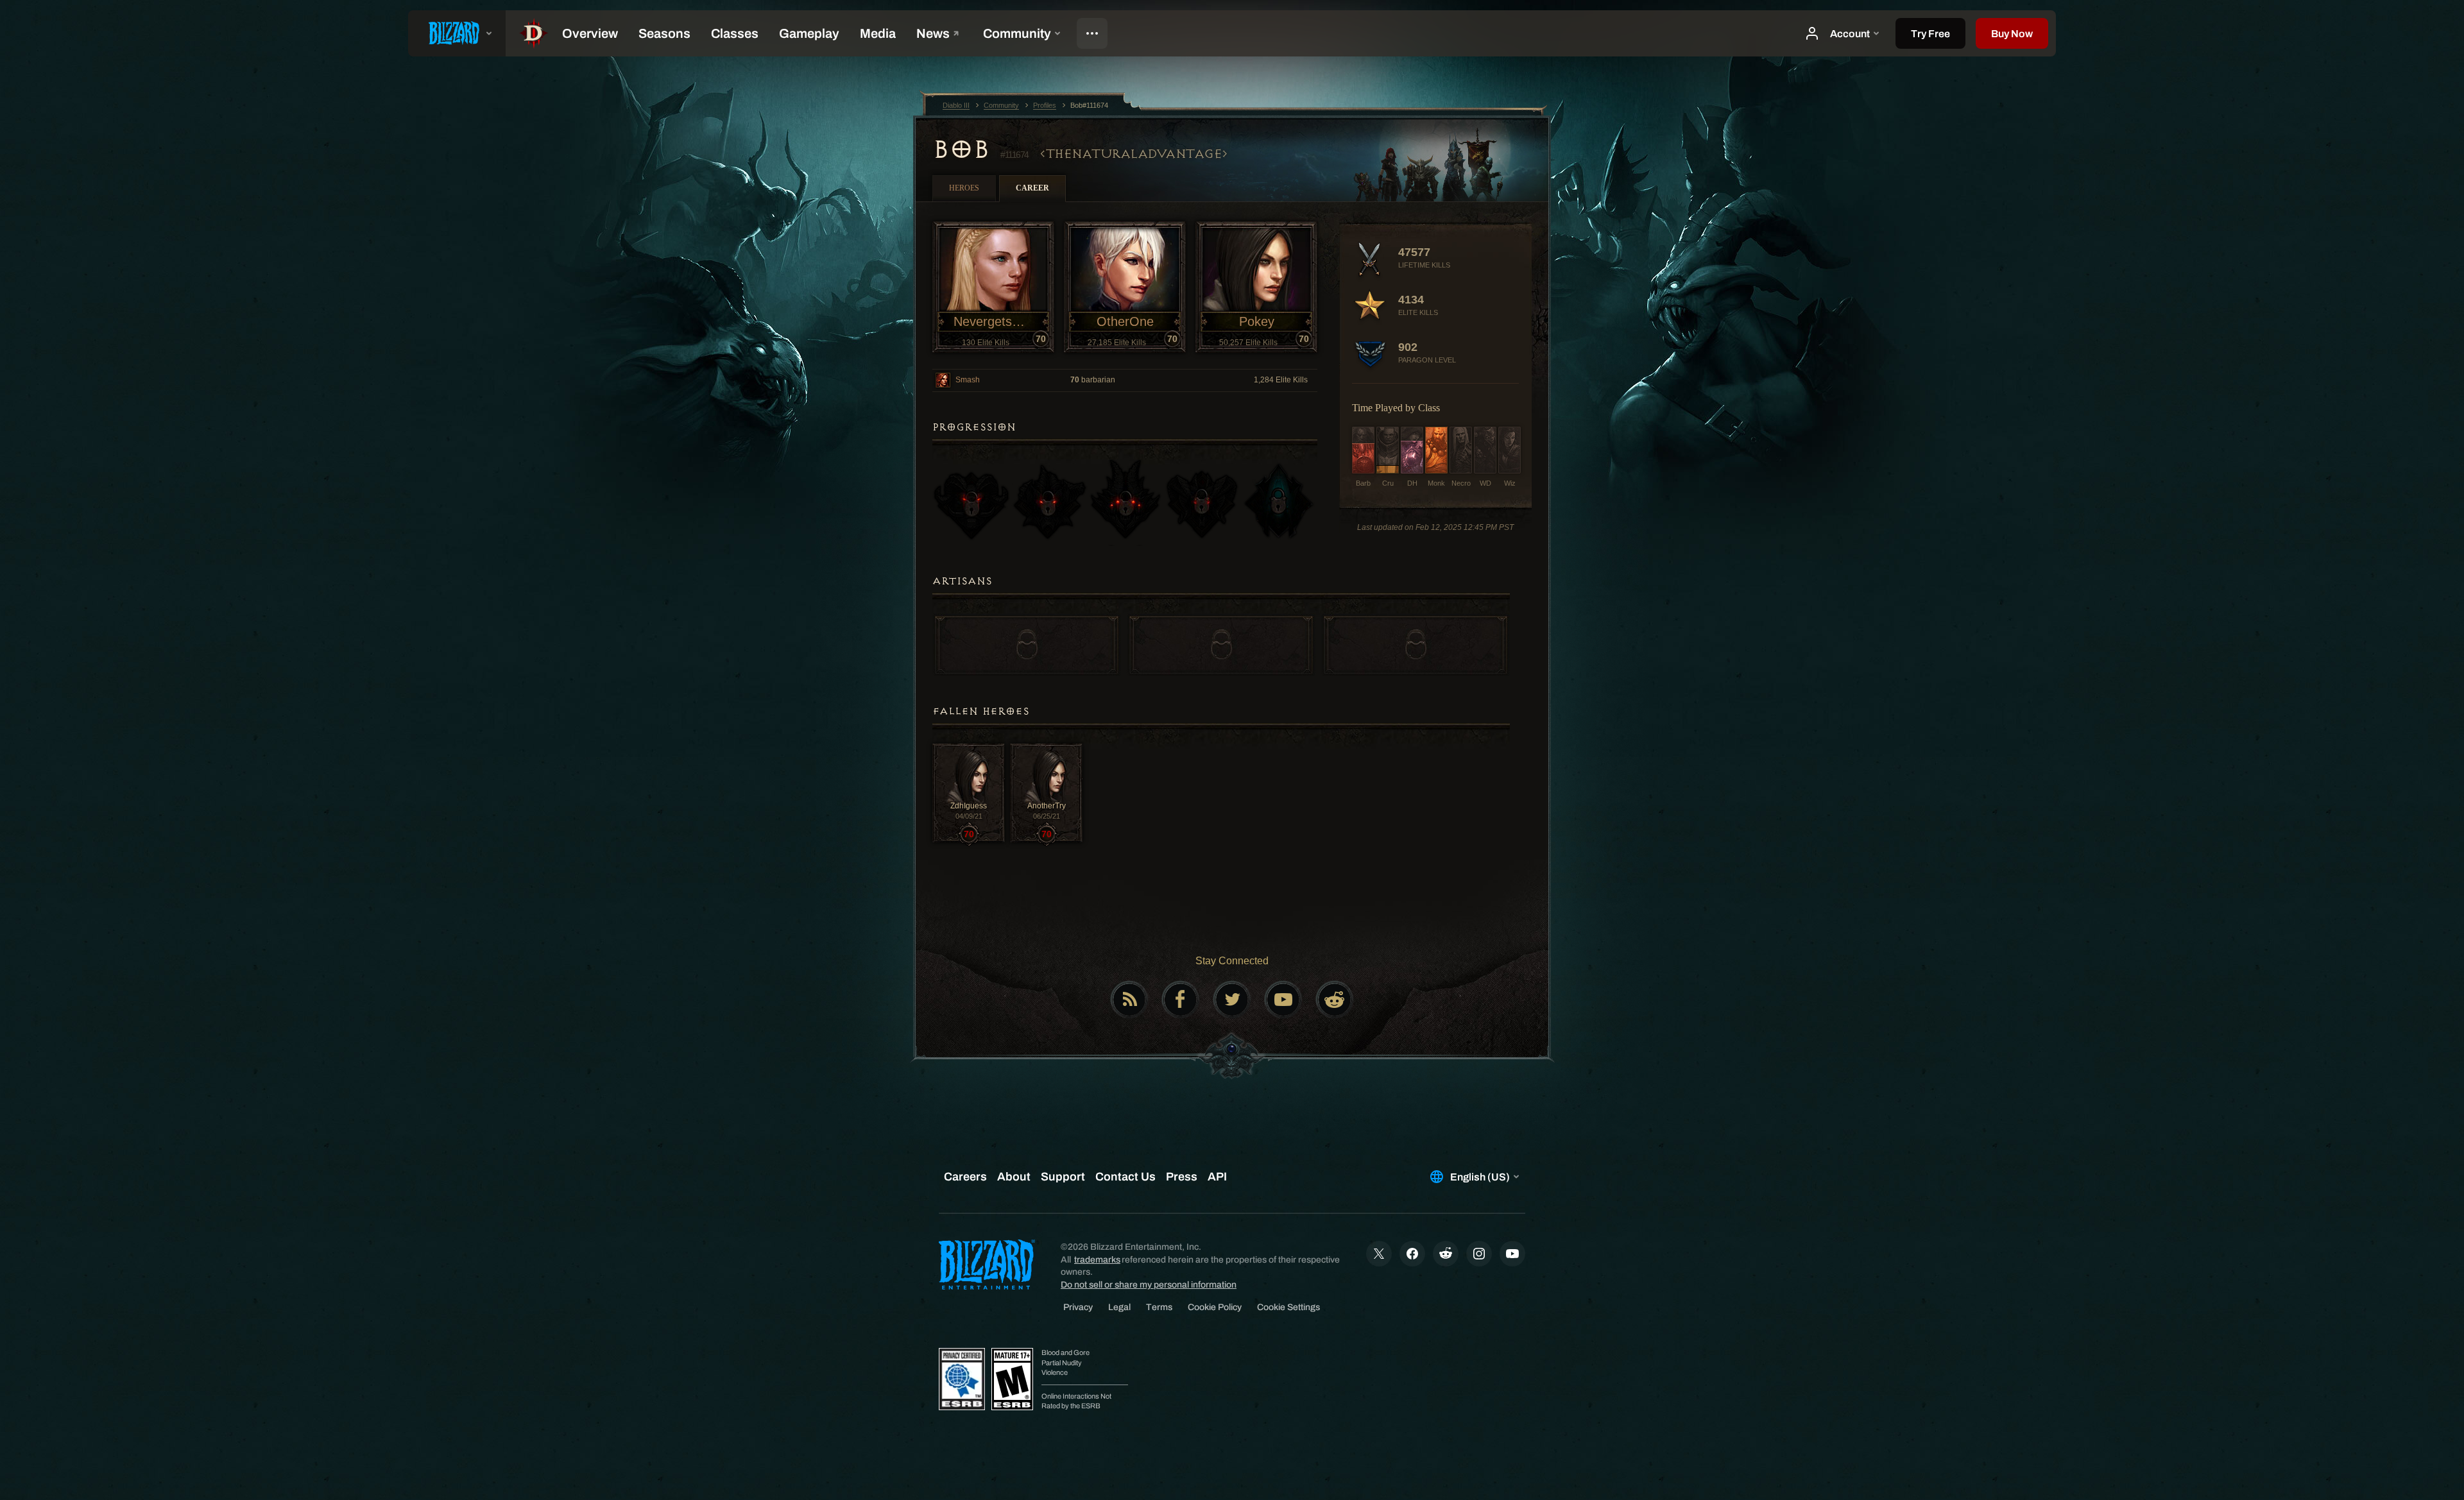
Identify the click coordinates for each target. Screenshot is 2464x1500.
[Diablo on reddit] (1335, 1000)
